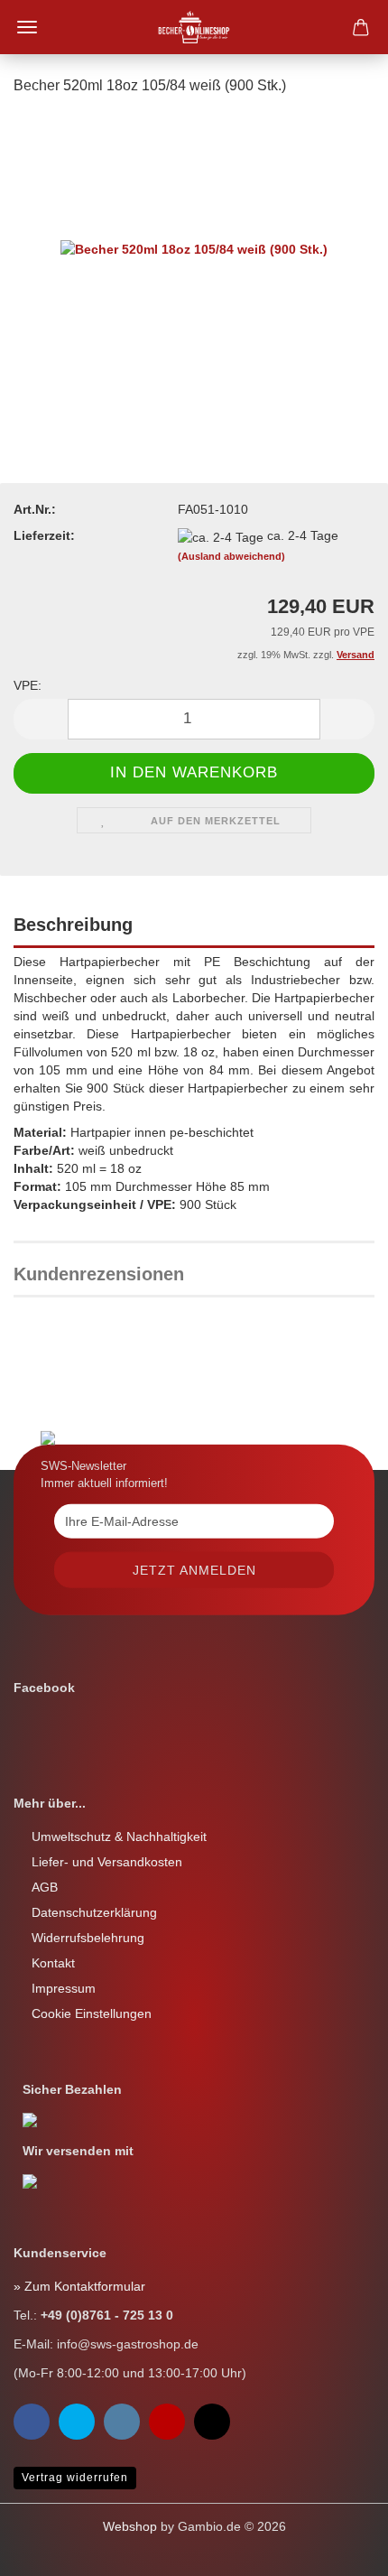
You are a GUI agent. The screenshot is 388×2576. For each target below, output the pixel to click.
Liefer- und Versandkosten (107, 1862)
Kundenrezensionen (99, 1274)
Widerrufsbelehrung (88, 1938)
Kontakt (53, 1963)
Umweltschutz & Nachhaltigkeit (119, 1837)
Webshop (130, 2526)
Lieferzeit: (44, 535)
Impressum (64, 1988)
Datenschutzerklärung (94, 1912)
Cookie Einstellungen (92, 2013)
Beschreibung (73, 925)
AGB (45, 1887)
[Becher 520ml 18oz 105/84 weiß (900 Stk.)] (194, 247)
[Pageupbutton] (50, 2549)
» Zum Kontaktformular (79, 2286)
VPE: (28, 685)
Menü (27, 27)
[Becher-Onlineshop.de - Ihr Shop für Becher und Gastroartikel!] (194, 27)
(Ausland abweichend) (231, 556)
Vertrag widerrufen (75, 2478)
